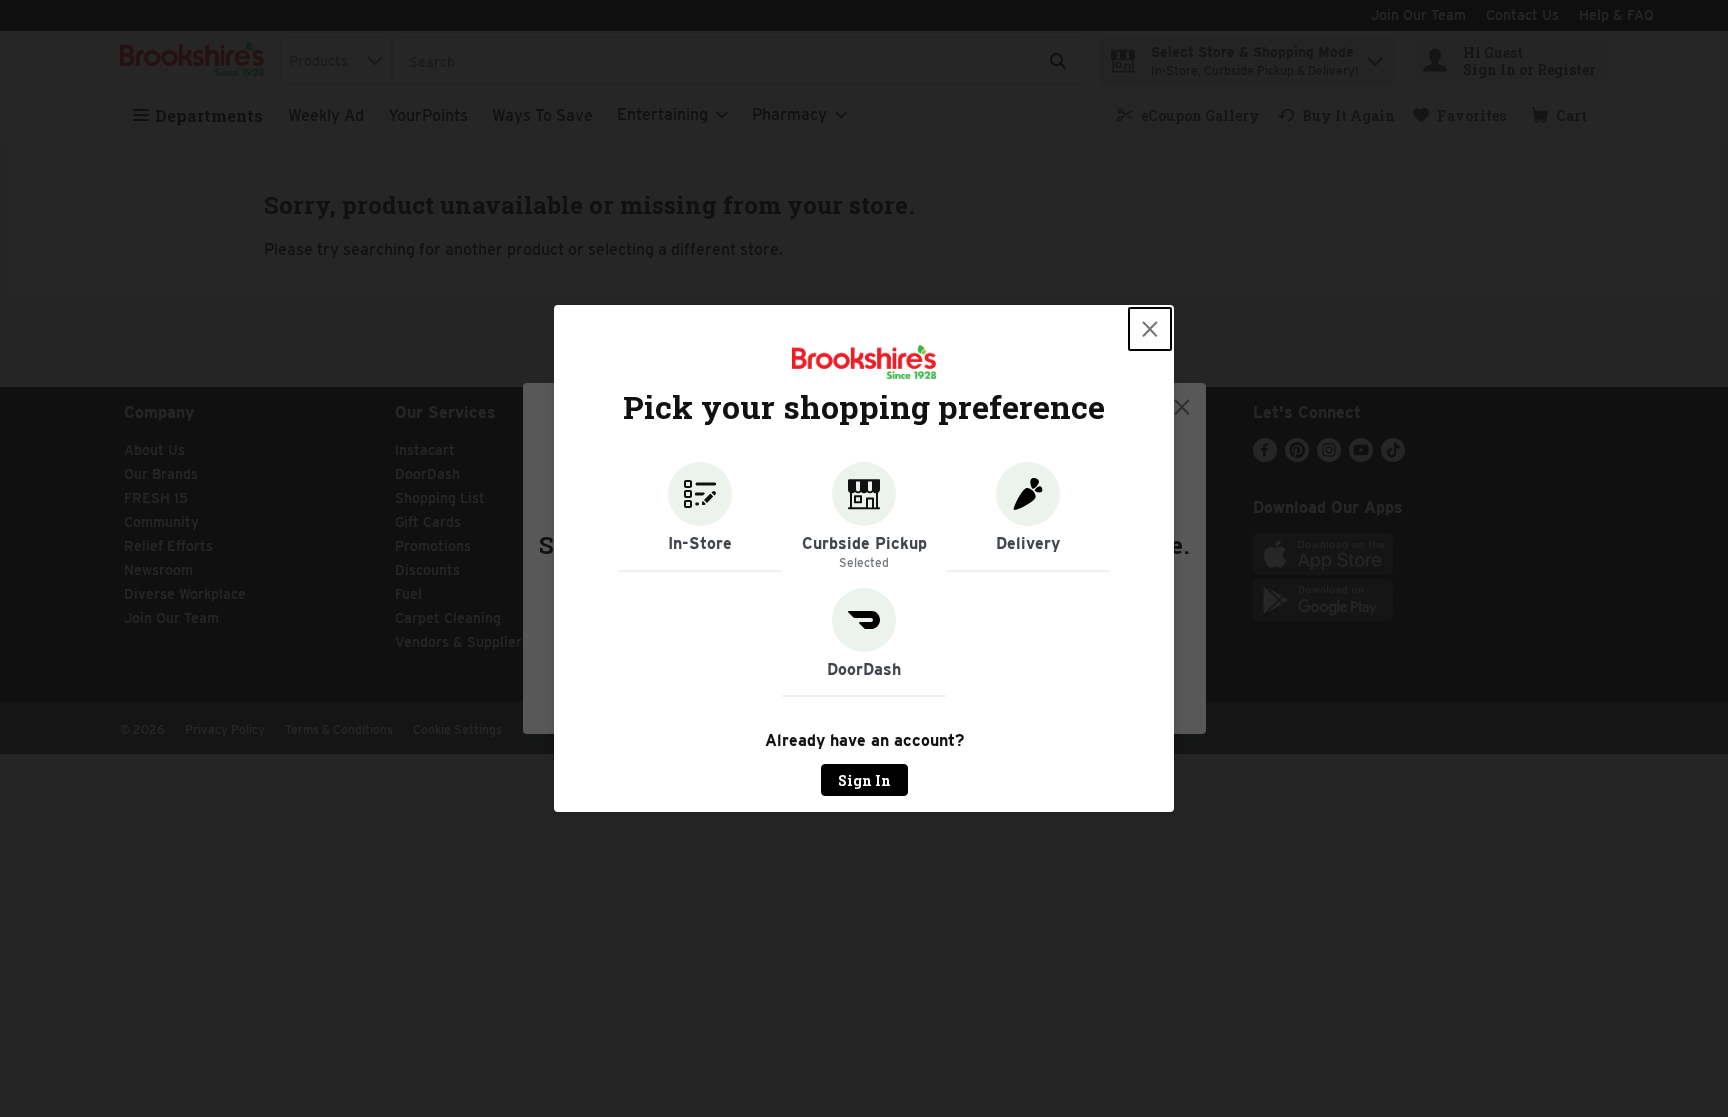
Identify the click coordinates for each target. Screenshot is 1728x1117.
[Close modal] (1150, 329)
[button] (700, 517)
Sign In (864, 780)
